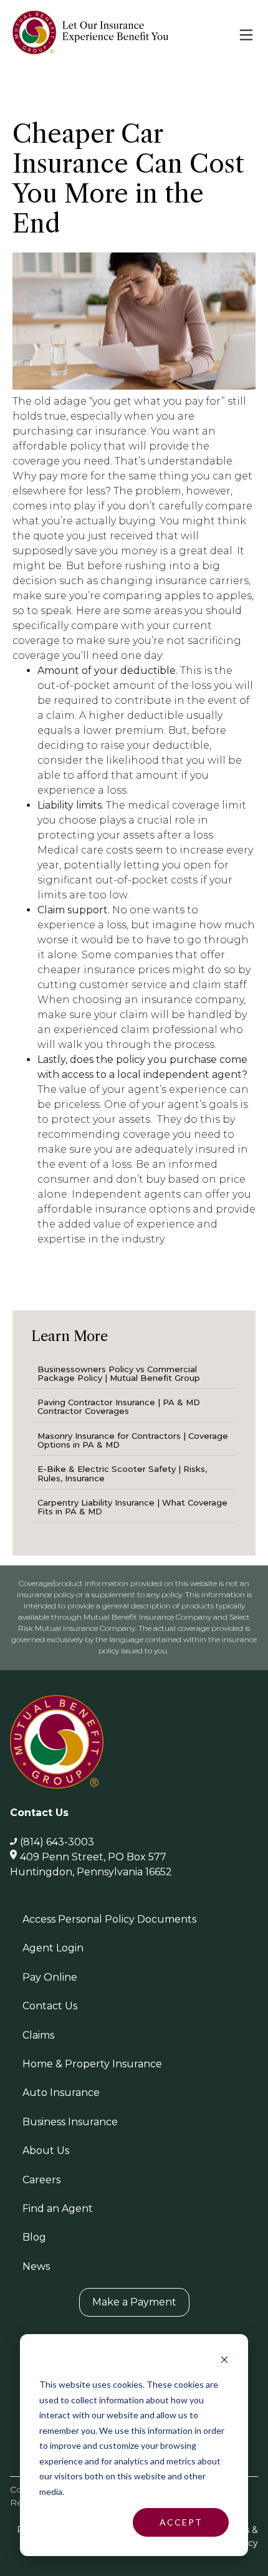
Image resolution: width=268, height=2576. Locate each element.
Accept (181, 2522)
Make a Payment (134, 2302)
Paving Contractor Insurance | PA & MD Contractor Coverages (119, 1406)
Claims (38, 2035)
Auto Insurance (61, 2093)
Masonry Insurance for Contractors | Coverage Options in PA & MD (133, 1440)
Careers (41, 2180)
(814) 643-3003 (57, 1842)
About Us (46, 2151)
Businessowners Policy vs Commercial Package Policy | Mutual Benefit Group (119, 1373)
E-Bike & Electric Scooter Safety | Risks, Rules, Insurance (122, 1473)
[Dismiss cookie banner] (224, 2361)
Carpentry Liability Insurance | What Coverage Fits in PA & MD (132, 1507)
